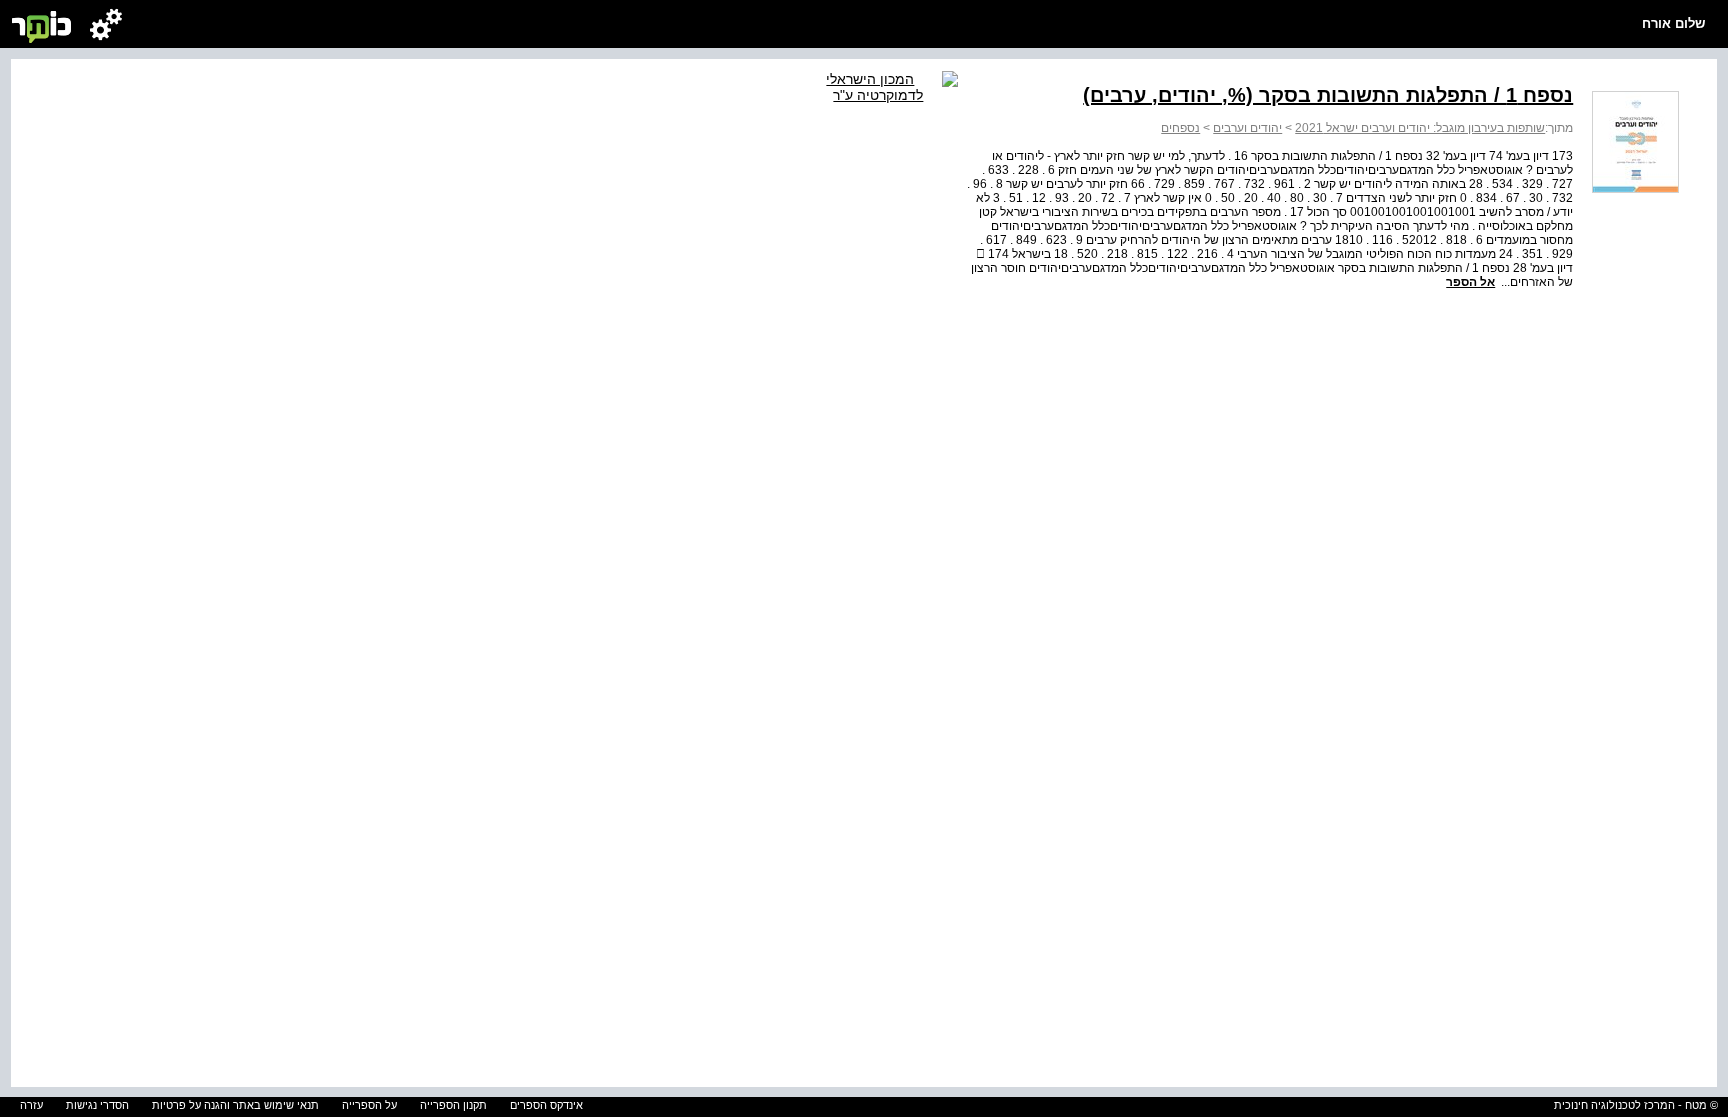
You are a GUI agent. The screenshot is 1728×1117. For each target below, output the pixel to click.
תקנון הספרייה (453, 1105)
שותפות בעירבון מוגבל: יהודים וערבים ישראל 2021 (1420, 128)
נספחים (1180, 128)
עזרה (31, 1105)
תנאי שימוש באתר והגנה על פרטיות (235, 1105)
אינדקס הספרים (546, 1105)
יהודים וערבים (1247, 128)
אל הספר (1470, 282)
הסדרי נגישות (97, 1105)
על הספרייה (369, 1105)
